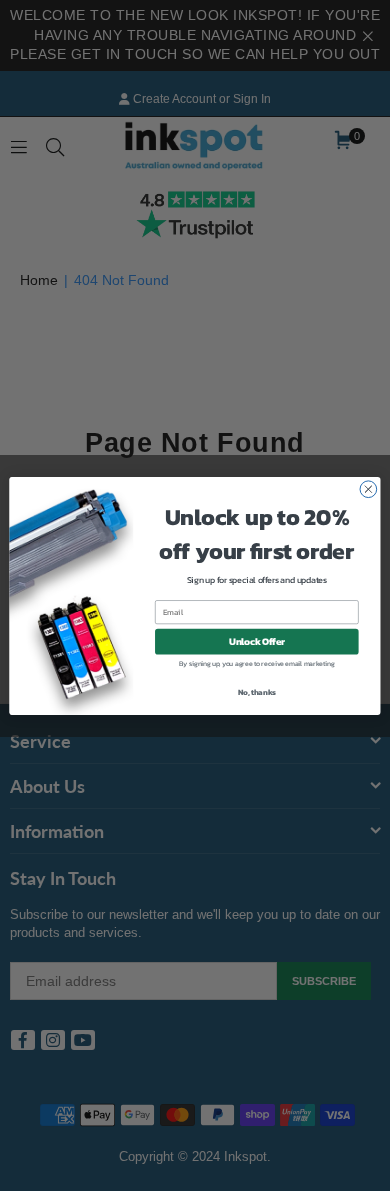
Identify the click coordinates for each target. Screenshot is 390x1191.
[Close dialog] (368, 488)
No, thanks (257, 691)
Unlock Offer (257, 641)
